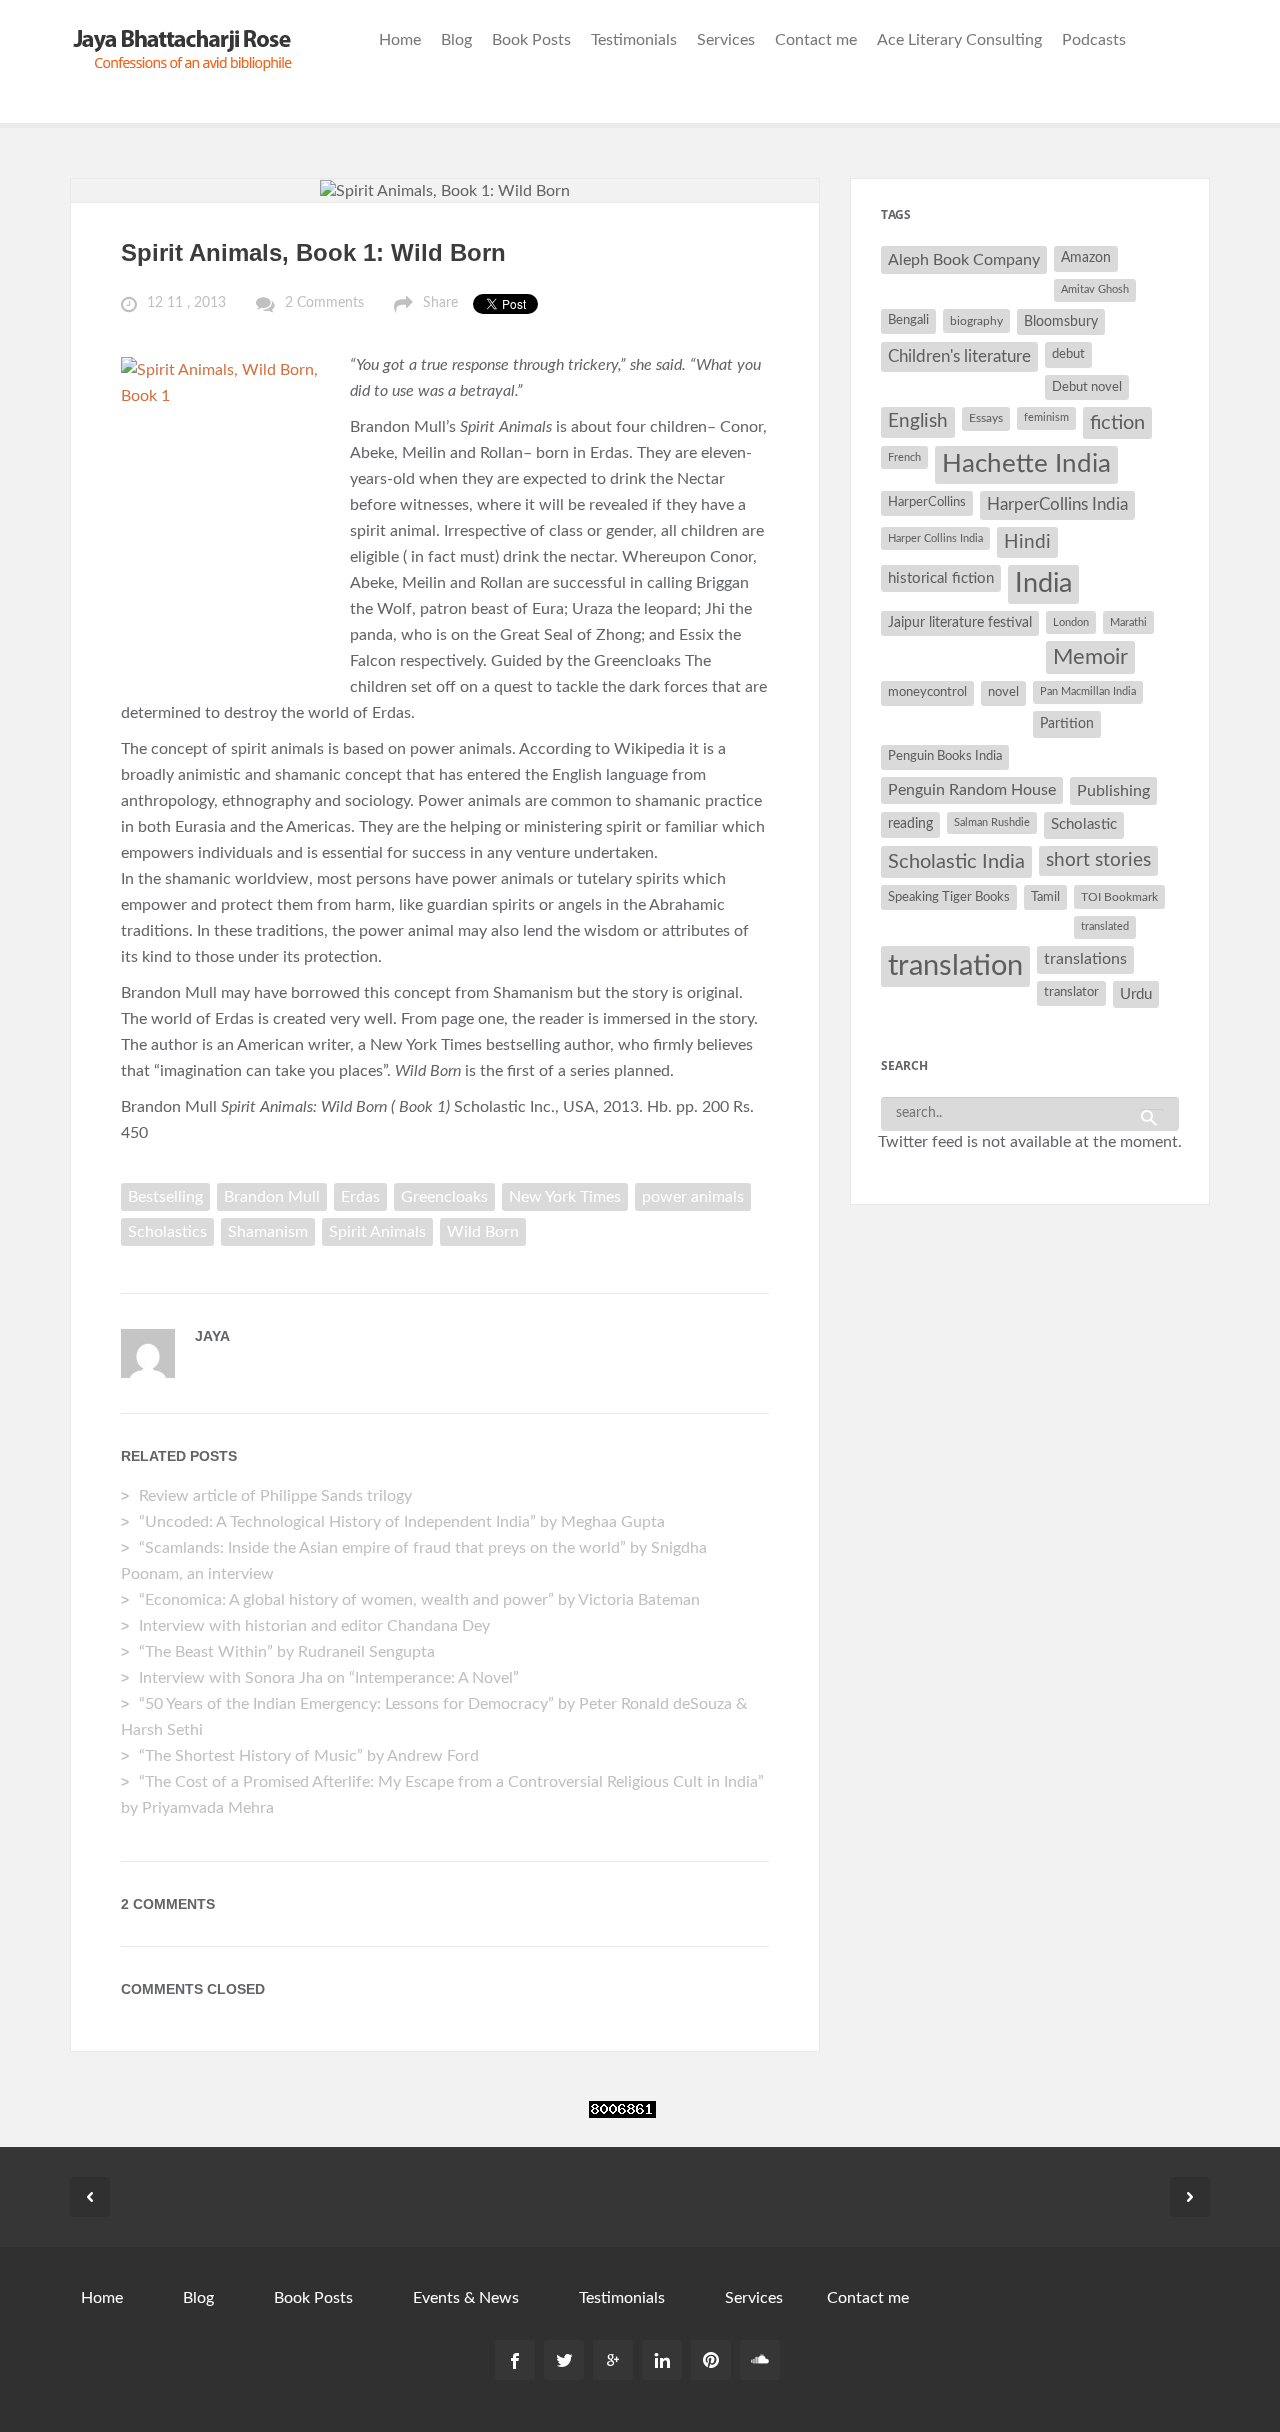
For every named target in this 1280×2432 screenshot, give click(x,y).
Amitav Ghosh (1095, 289)
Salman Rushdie (992, 822)
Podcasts (1094, 40)
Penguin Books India (945, 756)
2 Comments (324, 303)
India (1043, 584)
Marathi (1128, 622)
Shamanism (268, 1232)
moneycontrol (927, 692)
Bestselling (165, 1197)
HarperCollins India (1057, 504)
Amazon (1086, 258)
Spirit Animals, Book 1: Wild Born (313, 252)
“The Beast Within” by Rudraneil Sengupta (289, 1652)
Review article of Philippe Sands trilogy (275, 1496)
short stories (1098, 860)
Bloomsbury (1061, 321)
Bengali (908, 320)
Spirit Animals (377, 1232)
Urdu (1136, 994)
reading (910, 824)
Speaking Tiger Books (949, 897)
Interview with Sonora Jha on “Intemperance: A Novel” (329, 1678)
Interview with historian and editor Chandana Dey (314, 1626)
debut (1068, 354)
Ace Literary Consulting (959, 40)
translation (955, 966)
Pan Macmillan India (1088, 691)
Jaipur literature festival (960, 623)
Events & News (466, 2298)
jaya (212, 1336)
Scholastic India (956, 862)
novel (1003, 692)
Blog (456, 40)
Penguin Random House (972, 790)
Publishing (1113, 791)
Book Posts (531, 40)
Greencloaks (444, 1197)
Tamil (1045, 897)
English (918, 421)
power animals (693, 1197)
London (1071, 622)
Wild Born (483, 1232)
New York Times (565, 1197)
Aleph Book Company (964, 260)
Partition (1067, 723)
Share (440, 303)
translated (1105, 926)
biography (976, 321)
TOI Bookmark (1119, 897)
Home (400, 40)
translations (1085, 959)
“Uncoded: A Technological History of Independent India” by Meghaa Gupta (402, 1522)
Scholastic (1084, 824)
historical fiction (941, 578)
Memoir (1090, 657)
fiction (1117, 423)
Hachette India (1026, 464)
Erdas (360, 1197)
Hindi (1027, 542)
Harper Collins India (935, 538)
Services (726, 40)
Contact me (816, 40)
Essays (986, 418)
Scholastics (167, 1232)
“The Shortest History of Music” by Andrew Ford (309, 1756)
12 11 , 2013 (186, 303)
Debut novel (1087, 387)
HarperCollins (927, 502)
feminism (1046, 417)
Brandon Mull (272, 1197)
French (904, 457)
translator (1071, 992)
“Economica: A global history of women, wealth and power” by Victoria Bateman (419, 1600)
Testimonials (634, 40)
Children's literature (959, 356)
